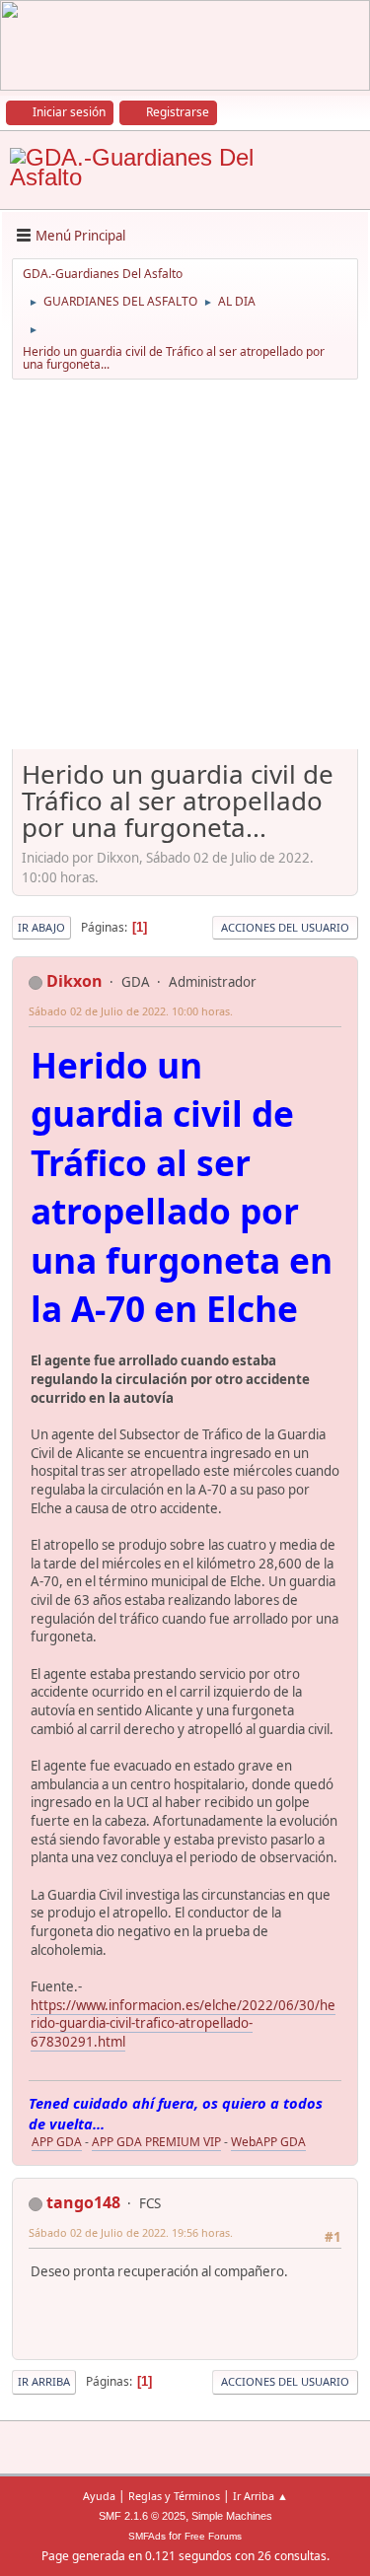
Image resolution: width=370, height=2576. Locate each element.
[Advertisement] (185, 571)
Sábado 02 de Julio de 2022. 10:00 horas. (131, 1011)
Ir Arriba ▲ (260, 2496)
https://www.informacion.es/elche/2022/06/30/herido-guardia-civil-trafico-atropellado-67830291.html (183, 2023)
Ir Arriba (44, 2381)
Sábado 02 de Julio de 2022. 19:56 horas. (131, 2232)
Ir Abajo (41, 927)
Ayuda (99, 2496)
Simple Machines (232, 2516)
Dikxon (74, 981)
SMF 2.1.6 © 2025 (142, 2516)
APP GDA (57, 2142)
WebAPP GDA (268, 2142)
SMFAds (147, 2536)
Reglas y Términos (174, 2496)
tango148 (83, 2202)
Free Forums (213, 2536)
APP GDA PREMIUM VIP (156, 2142)
